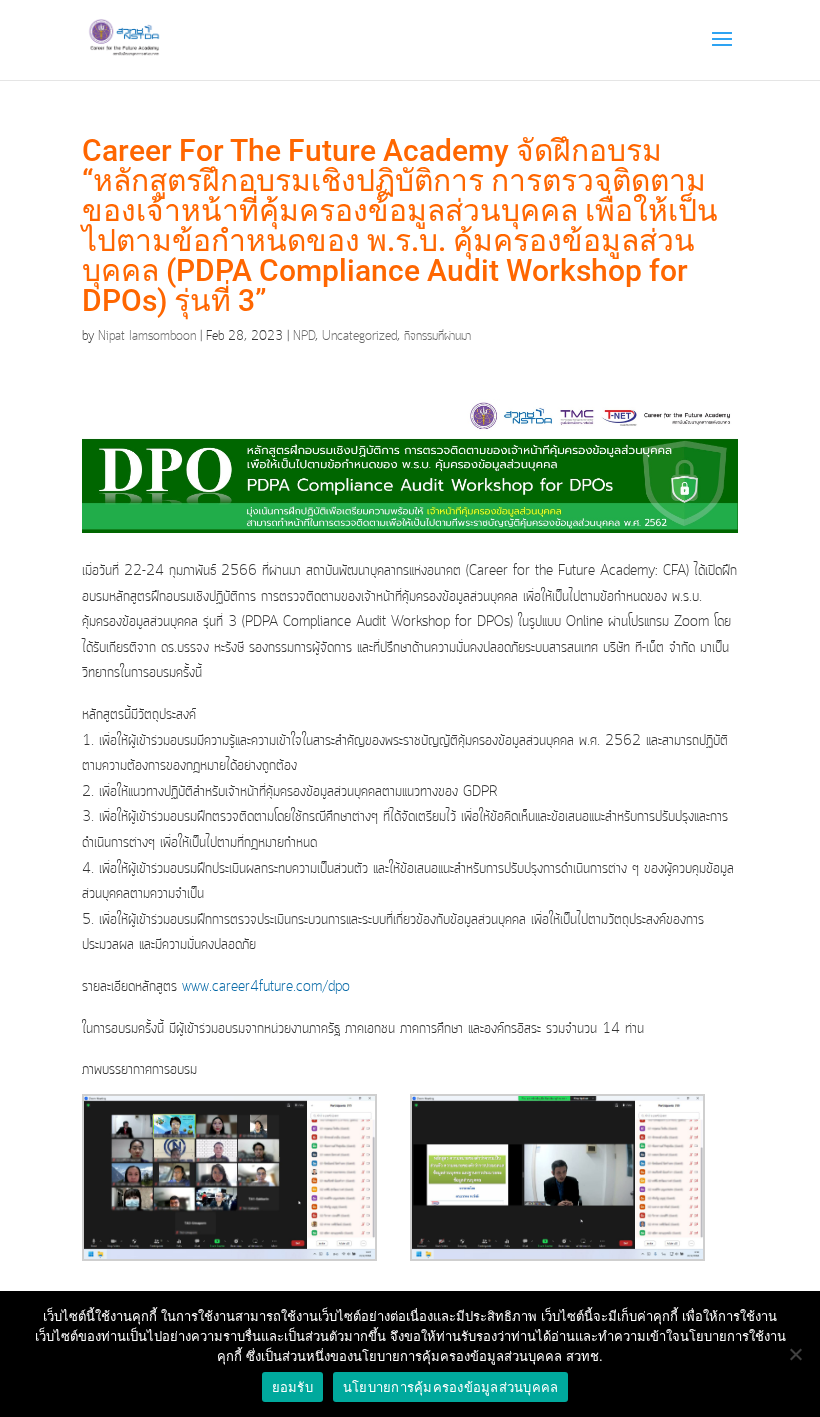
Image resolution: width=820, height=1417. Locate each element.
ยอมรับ (292, 1387)
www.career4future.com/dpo (266, 987)
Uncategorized (359, 336)
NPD (304, 336)
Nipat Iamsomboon (147, 336)
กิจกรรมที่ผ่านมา (437, 336)
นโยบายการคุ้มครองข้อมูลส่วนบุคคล (451, 1387)
